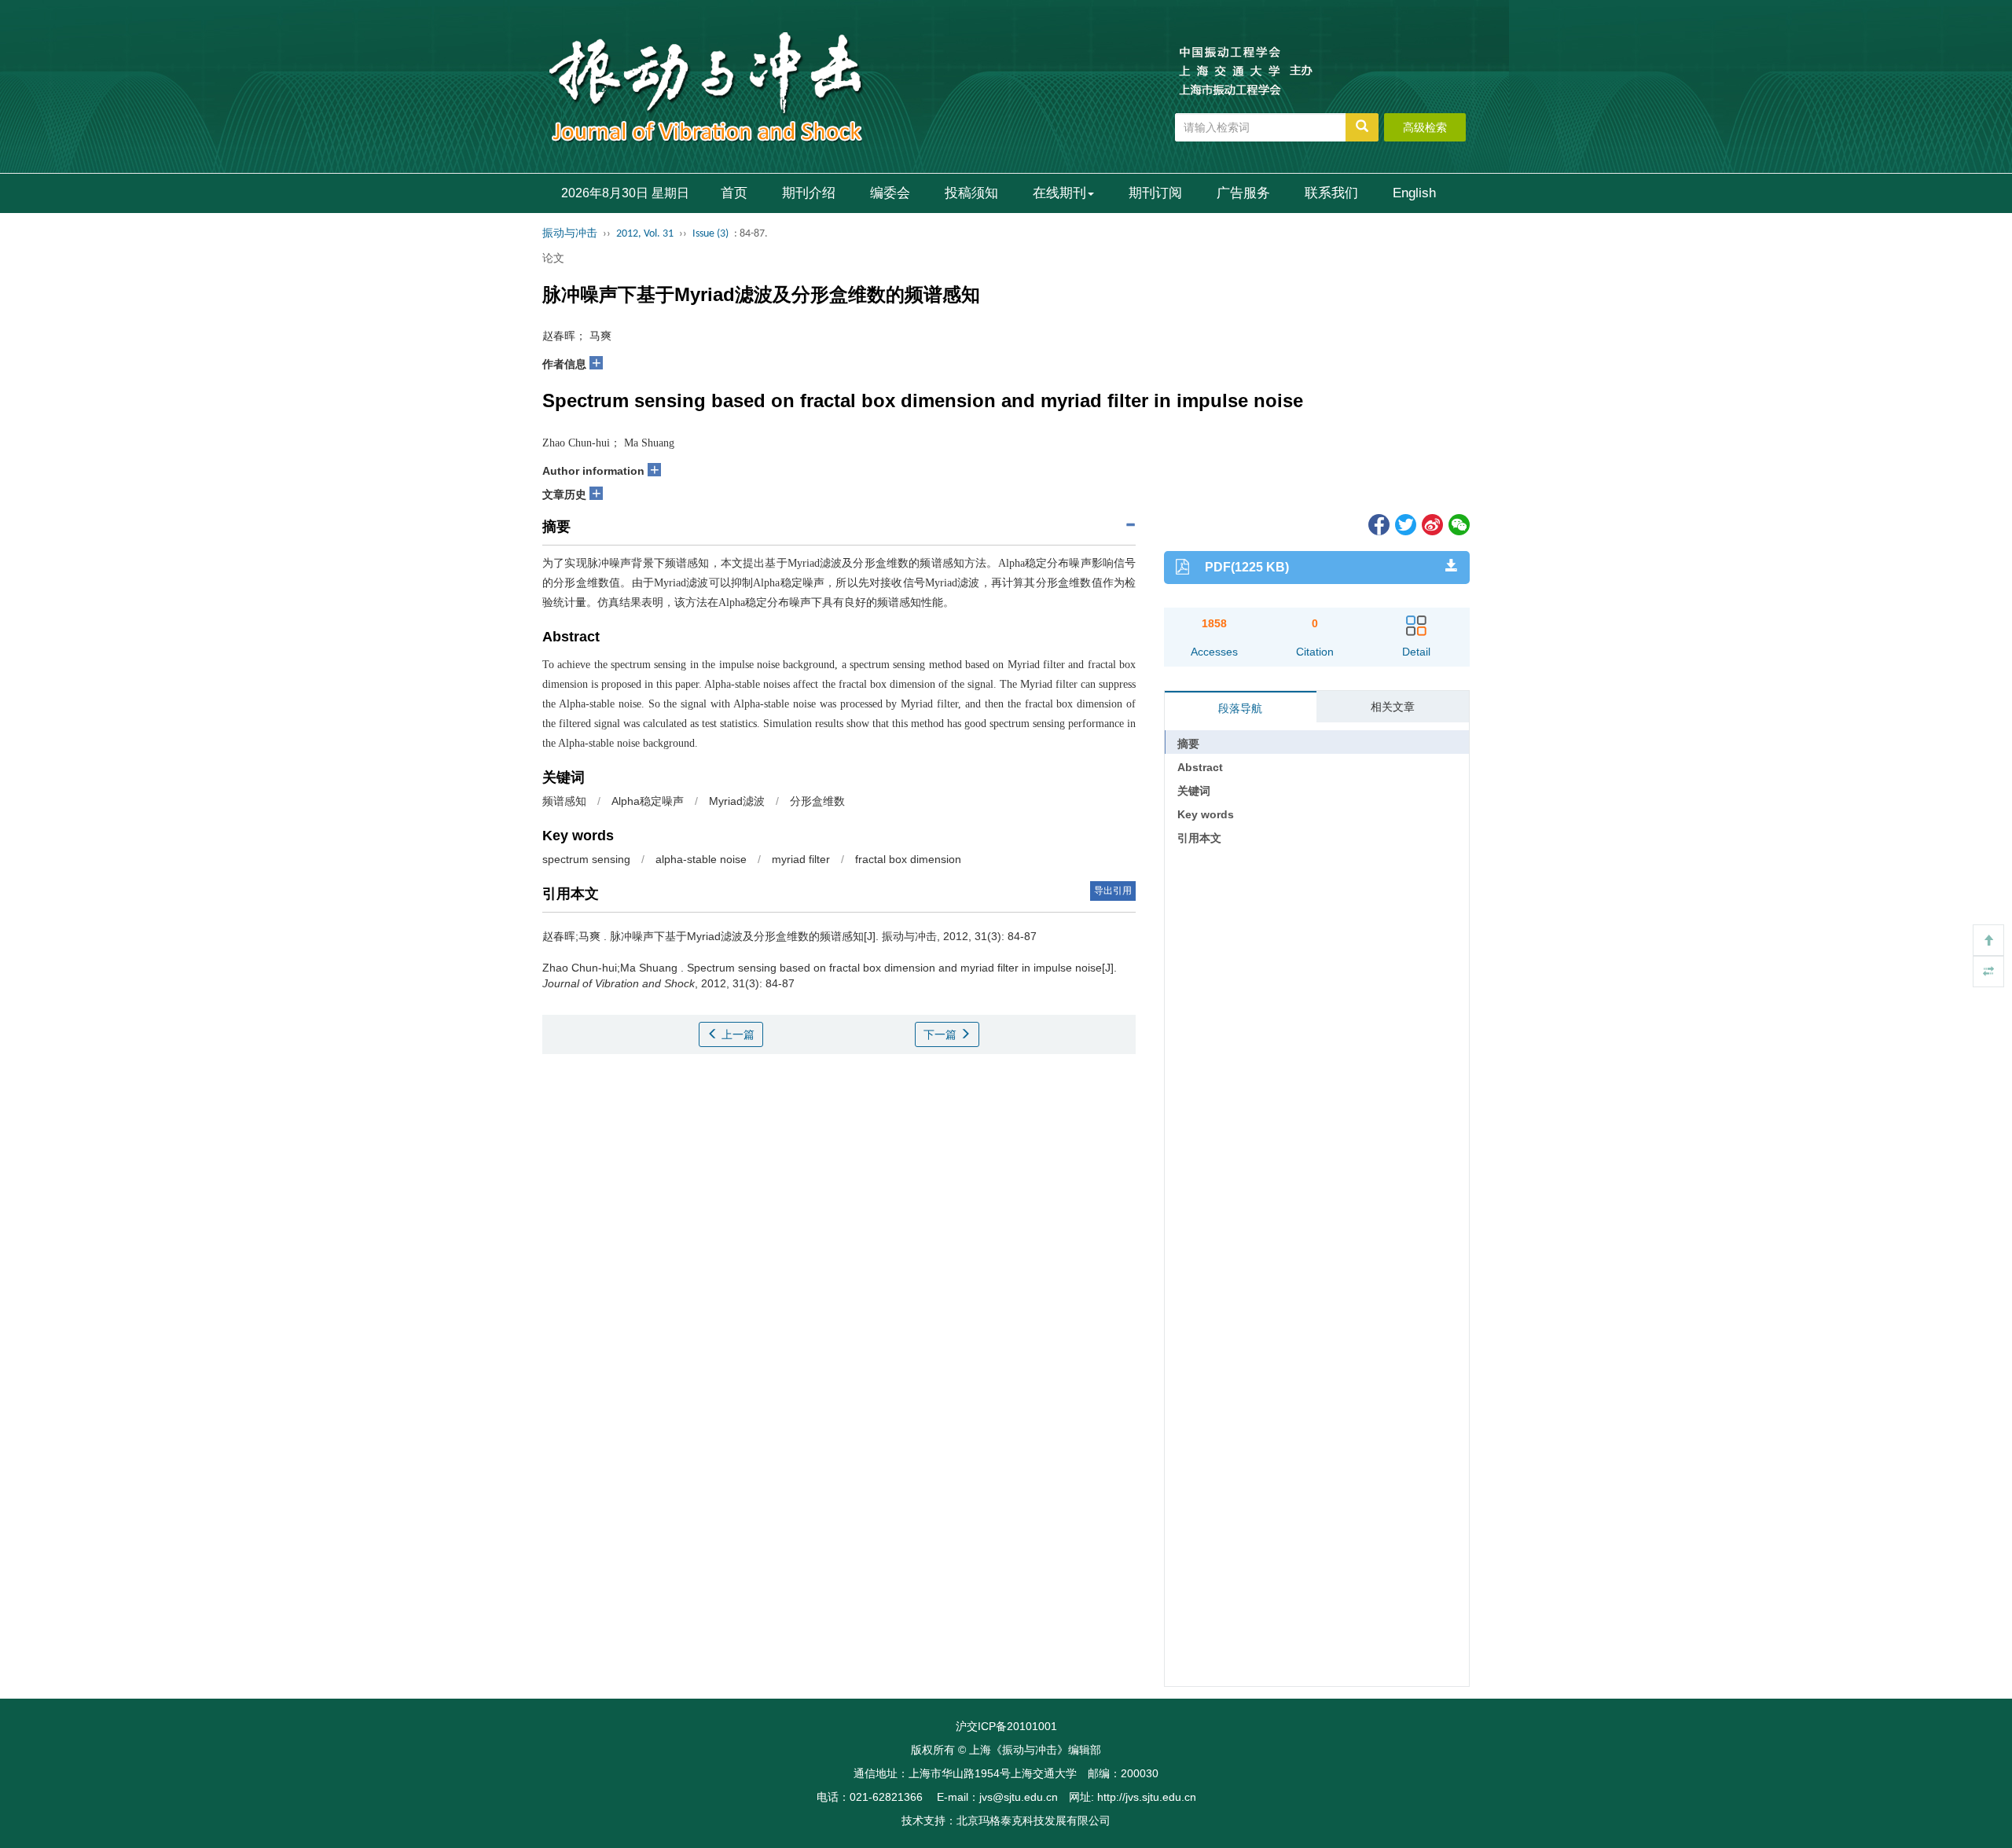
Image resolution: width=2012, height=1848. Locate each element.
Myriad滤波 (737, 801)
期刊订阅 (1155, 193)
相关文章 (1393, 707)
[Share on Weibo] (1431, 524)
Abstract (1200, 767)
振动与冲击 (570, 234)
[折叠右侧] (1988, 972)
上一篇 (736, 1034)
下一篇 (942, 1034)
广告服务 (1243, 193)
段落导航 (1240, 708)
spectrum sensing (586, 859)
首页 (734, 193)
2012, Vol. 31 (645, 234)
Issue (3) (710, 234)
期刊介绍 (809, 193)
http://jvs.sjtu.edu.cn (1147, 1797)
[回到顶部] (1988, 940)
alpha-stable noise (701, 859)
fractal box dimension (908, 859)
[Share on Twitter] (1404, 524)
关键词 (1194, 791)
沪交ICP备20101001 (1006, 1726)
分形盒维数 (817, 801)
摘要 (1188, 744)
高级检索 (1425, 127)
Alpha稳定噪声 (648, 801)
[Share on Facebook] (1378, 524)
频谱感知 (564, 801)
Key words (1206, 814)
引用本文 (1199, 838)
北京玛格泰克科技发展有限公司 (1034, 1820)
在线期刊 (1059, 193)
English (1414, 193)
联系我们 (1331, 193)
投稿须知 (971, 193)
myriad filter (801, 859)
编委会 (890, 193)
